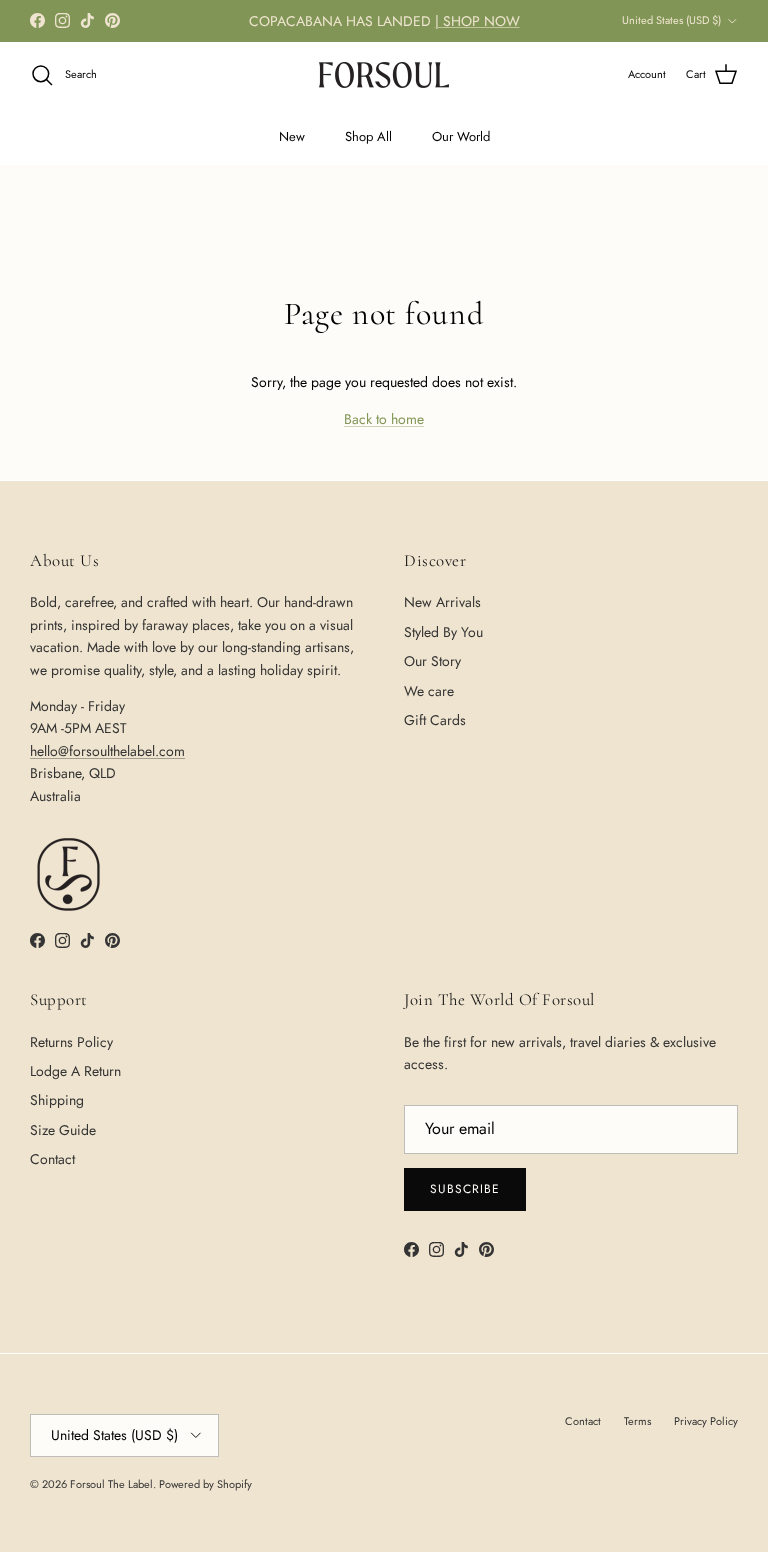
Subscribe (465, 1189)
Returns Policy (71, 1042)
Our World (461, 136)
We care (429, 691)
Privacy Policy (706, 1421)
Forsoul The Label (111, 1484)
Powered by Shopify (205, 1484)
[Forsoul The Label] (384, 75)
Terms (637, 1421)
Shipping (57, 1100)
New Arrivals (442, 602)
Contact (52, 1159)
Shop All (368, 136)
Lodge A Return (75, 1071)
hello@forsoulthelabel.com (107, 751)
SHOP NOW (481, 21)
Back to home (384, 419)
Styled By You (443, 632)
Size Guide (63, 1130)
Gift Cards (435, 720)
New (292, 136)
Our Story (432, 661)
